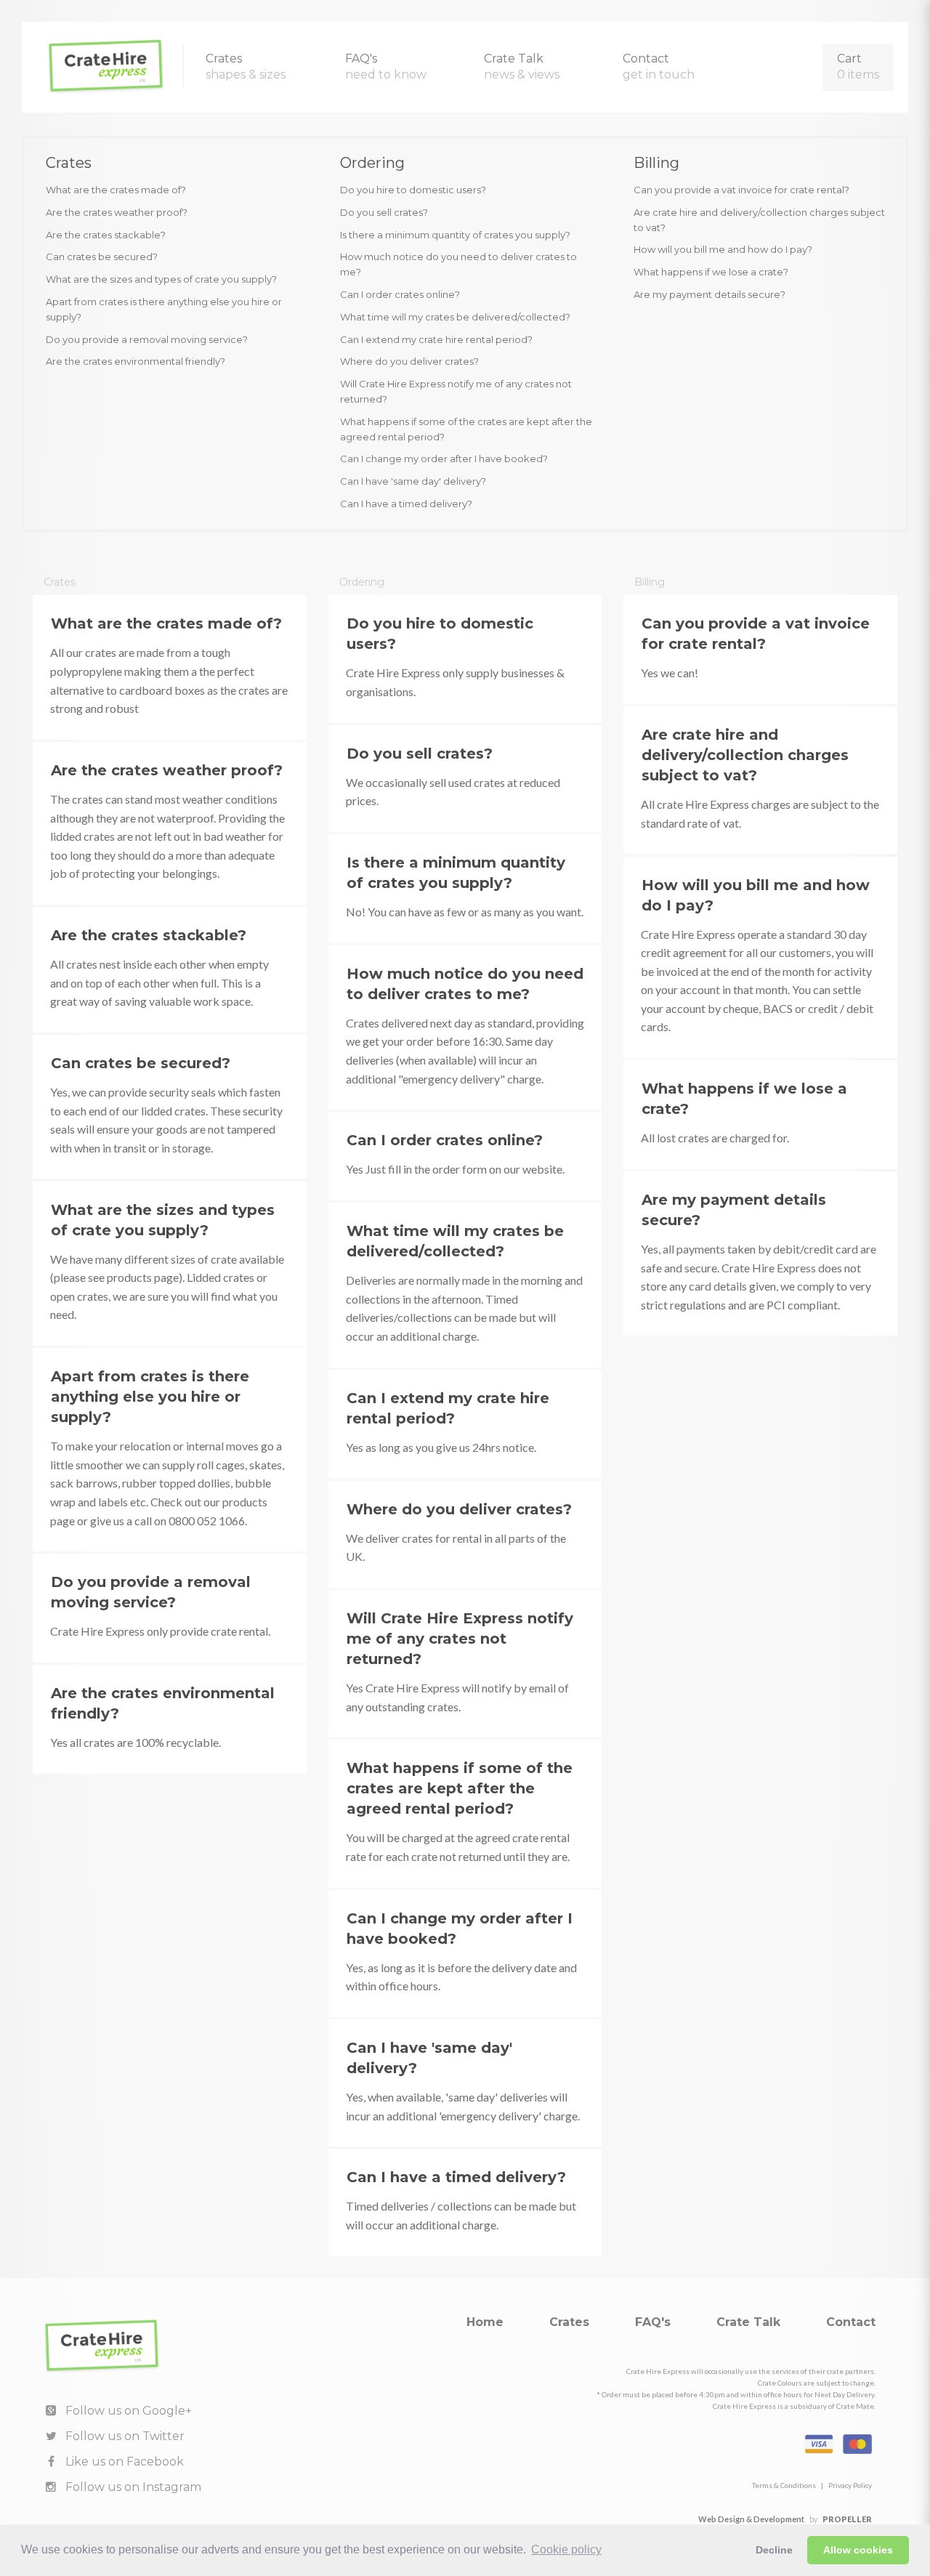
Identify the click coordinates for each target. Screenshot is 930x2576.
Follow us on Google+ (127, 2411)
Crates (246, 66)
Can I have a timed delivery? (406, 504)
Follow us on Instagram (132, 2487)
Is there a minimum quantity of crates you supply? (455, 235)
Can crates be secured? (102, 257)
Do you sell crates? (384, 212)
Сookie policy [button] (566, 2549)
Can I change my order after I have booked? (444, 459)
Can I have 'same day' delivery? (413, 481)
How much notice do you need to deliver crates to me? (458, 264)
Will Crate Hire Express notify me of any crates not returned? (456, 391)
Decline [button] (774, 2550)
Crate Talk (522, 66)
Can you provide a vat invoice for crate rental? (741, 190)
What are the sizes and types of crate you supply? (161, 279)
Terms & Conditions (784, 2485)
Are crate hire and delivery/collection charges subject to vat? (759, 220)
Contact (659, 66)
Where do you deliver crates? (409, 361)
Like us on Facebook (123, 2462)
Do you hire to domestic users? (413, 190)
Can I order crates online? (400, 294)
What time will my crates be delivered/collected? (455, 317)
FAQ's (386, 66)
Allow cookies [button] (858, 2550)
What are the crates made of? (116, 190)
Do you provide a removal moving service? (147, 339)
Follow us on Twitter (124, 2436)
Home (485, 2322)
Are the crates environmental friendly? (136, 361)
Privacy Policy (850, 2485)
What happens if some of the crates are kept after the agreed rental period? (466, 429)
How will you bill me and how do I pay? (723, 249)
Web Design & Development (751, 2519)
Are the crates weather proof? (117, 212)
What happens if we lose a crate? (711, 272)
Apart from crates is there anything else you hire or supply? (164, 309)
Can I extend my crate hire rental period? (436, 339)
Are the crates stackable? (106, 235)
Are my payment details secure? (709, 294)
